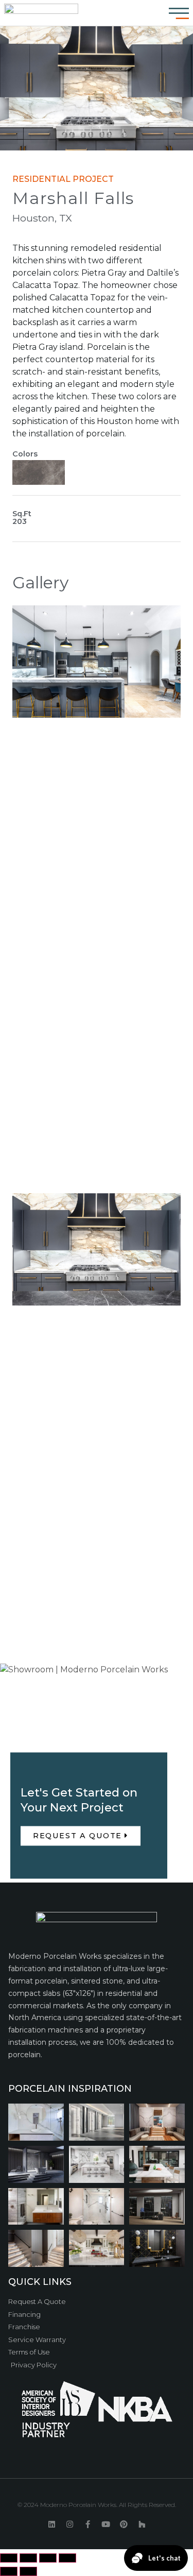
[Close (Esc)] (9, 2558)
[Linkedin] (52, 2525)
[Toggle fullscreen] (48, 2558)
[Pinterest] (124, 2525)
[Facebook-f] (88, 2525)
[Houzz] (142, 2525)
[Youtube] (106, 2525)
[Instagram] (70, 2525)
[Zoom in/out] (67, 2558)
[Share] (28, 2558)
